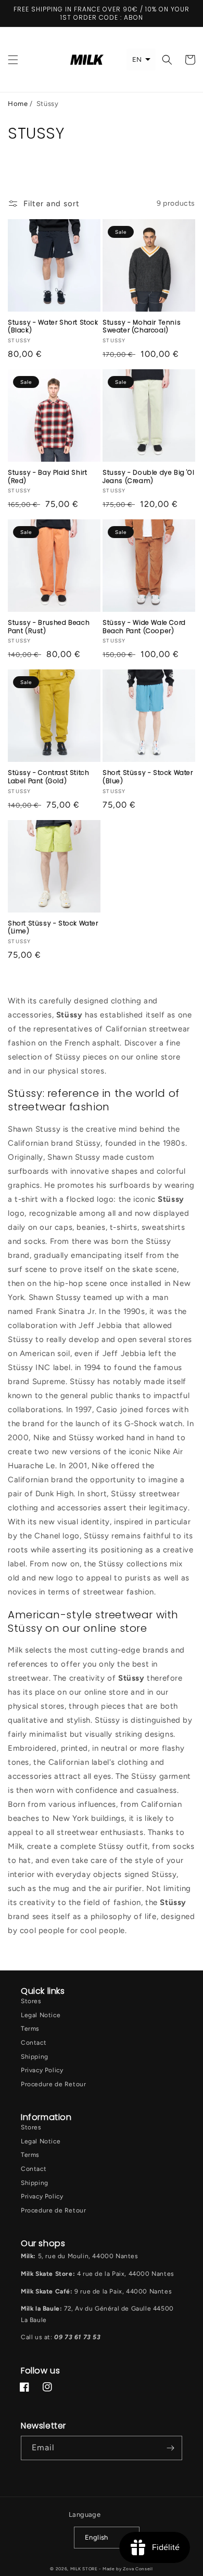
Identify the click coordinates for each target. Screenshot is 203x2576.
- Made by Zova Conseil (126, 2569)
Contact (34, 2043)
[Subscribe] (170, 2448)
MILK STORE (85, 2569)
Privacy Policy (42, 2070)
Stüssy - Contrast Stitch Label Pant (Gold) (48, 777)
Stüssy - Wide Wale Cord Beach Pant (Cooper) (144, 627)
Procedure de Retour (53, 2084)
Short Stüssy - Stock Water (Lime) (53, 927)
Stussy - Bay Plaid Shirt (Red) (47, 477)
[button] (13, 60)
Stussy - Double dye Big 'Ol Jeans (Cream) (148, 477)
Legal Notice (41, 2015)
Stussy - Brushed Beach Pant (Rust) (49, 627)
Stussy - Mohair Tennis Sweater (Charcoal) (142, 326)
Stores (31, 2001)
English (97, 2537)
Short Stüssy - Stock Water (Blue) (148, 777)
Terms (30, 2029)
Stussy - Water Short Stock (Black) (53, 326)
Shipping (35, 2057)
